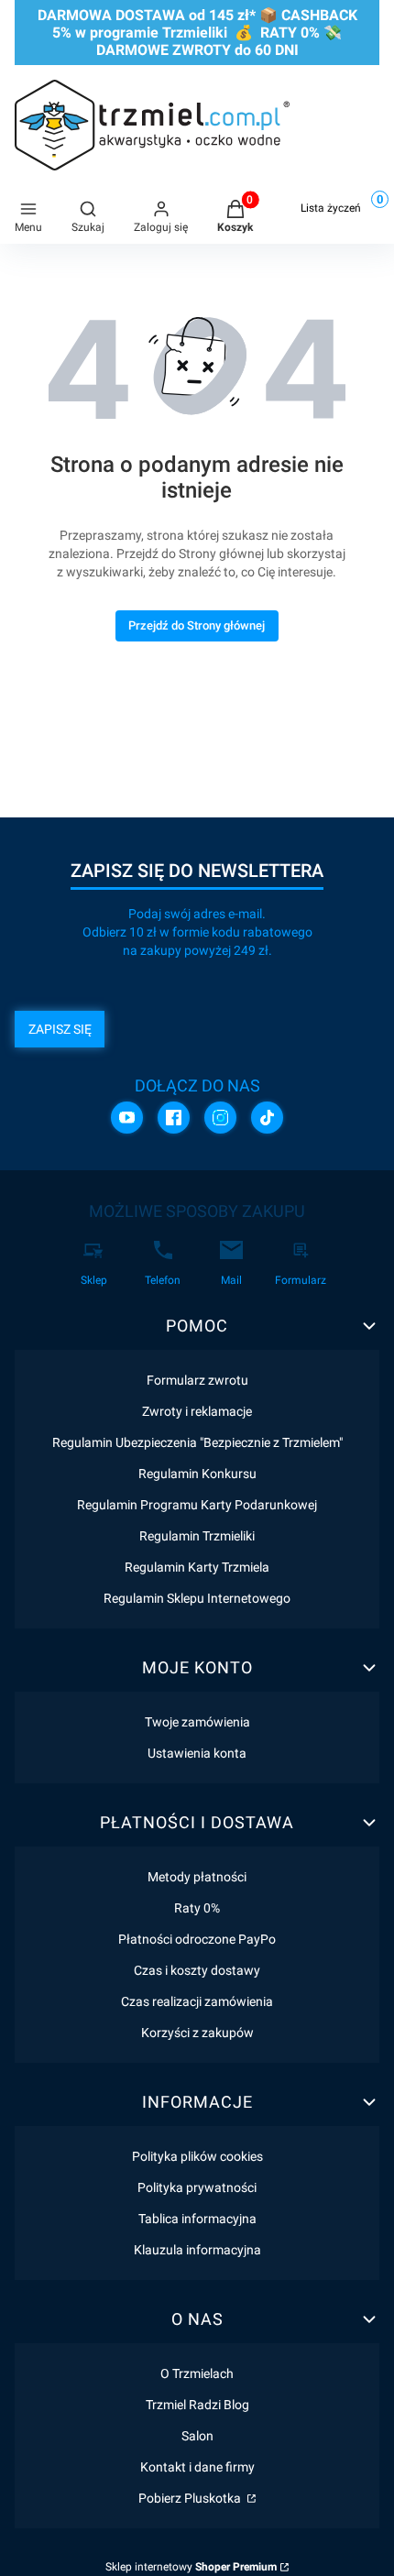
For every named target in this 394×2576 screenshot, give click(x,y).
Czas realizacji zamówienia (197, 2001)
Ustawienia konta (197, 1753)
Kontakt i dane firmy (197, 2467)
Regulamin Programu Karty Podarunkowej (197, 1505)
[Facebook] (174, 1118)
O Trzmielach (197, 2373)
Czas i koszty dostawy (197, 1970)
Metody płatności (197, 1877)
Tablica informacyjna (197, 2219)
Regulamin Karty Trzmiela (197, 1567)
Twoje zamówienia (197, 1722)
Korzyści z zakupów (197, 2033)
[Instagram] (220, 1118)
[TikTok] (267, 1118)
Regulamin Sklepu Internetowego (197, 1598)
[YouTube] (127, 1118)
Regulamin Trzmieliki (197, 1536)
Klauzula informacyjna (197, 2250)
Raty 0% (197, 1908)
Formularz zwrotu (197, 1380)
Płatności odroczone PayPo (197, 1939)
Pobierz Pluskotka (191, 2498)
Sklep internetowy (191, 2567)
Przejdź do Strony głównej (197, 625)
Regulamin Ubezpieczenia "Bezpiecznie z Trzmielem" (197, 1442)
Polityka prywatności (197, 2187)
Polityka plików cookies (197, 2156)
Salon (197, 2436)
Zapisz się (60, 1029)
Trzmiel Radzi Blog (197, 2405)
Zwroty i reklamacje (197, 1411)
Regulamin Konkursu (197, 1474)
